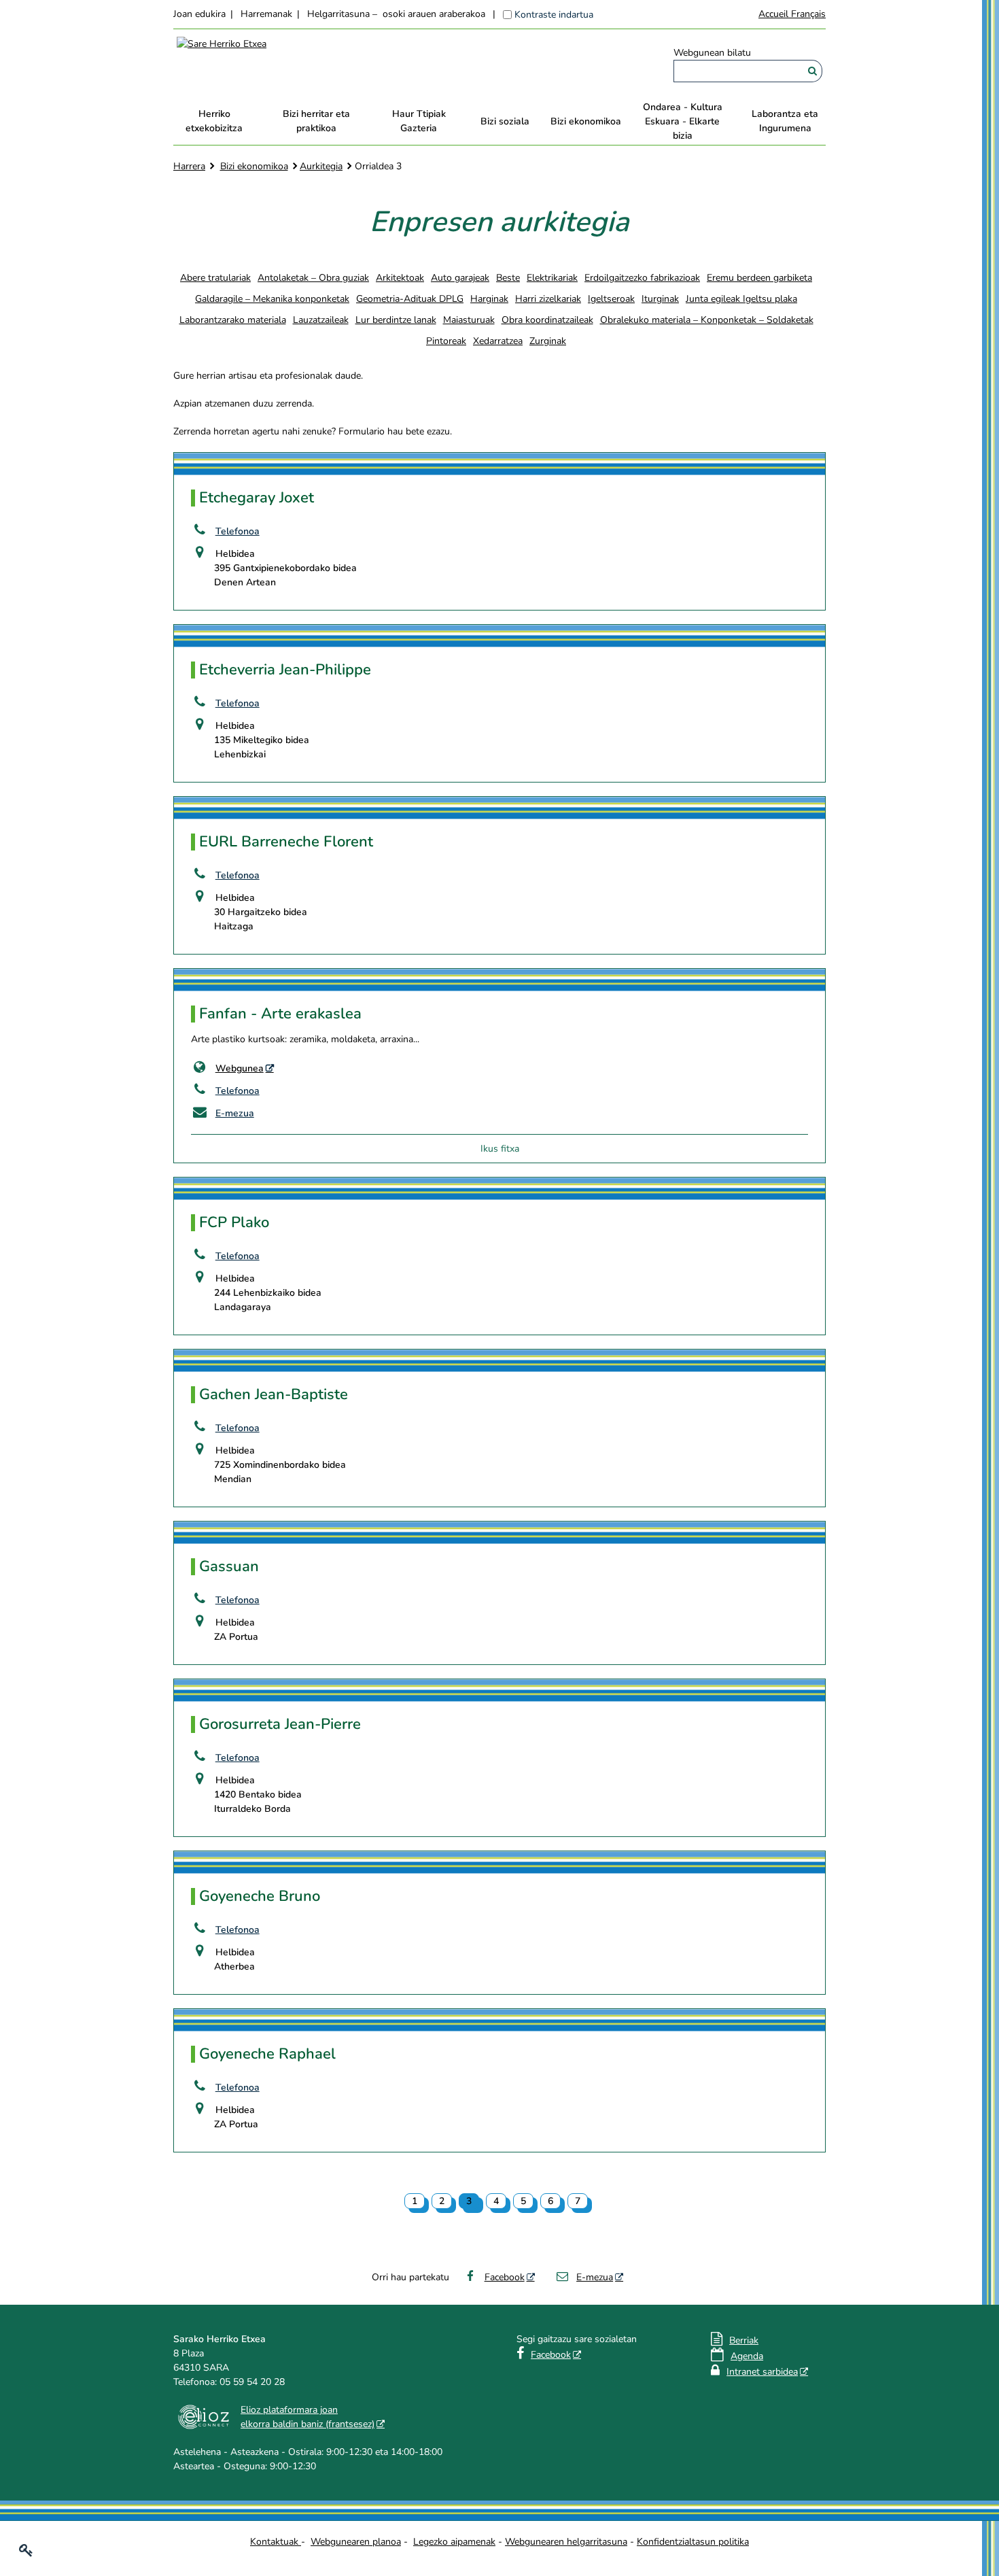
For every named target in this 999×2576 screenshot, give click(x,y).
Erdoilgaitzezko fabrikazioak (642, 278)
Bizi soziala (505, 121)
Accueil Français (792, 14)
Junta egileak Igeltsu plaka (741, 299)
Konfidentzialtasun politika (693, 2542)
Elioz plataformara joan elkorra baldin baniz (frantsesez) (308, 2417)
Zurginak (548, 341)
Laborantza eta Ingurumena (785, 121)
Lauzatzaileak (321, 320)
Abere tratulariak (215, 278)
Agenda (747, 2356)
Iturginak (660, 299)
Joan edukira (199, 14)
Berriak (744, 2340)
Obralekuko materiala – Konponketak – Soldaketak (707, 320)
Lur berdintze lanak (396, 320)
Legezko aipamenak (454, 2542)
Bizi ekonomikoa (586, 121)
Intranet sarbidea (762, 2372)
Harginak (489, 299)
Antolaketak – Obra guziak (313, 278)
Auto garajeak (460, 278)
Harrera (189, 166)
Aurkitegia (321, 166)
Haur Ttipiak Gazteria (419, 121)
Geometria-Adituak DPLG (410, 299)
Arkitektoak (400, 278)
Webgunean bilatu (712, 53)
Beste (508, 278)
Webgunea (240, 1068)
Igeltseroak (611, 299)
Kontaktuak (276, 2542)
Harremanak (266, 14)
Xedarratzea (498, 341)
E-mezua (235, 1113)
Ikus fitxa (500, 1149)
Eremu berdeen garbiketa (759, 278)
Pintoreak (446, 341)
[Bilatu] (812, 71)
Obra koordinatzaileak (547, 320)
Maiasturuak (469, 320)
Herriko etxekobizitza (214, 121)
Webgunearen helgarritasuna (566, 2542)
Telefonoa (238, 531)
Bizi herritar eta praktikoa (316, 121)
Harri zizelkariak (548, 299)
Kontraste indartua (554, 15)
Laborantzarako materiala (233, 320)
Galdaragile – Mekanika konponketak (272, 299)
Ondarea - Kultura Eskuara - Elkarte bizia (683, 121)
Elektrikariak (552, 278)
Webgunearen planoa (356, 2542)
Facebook (505, 2277)
